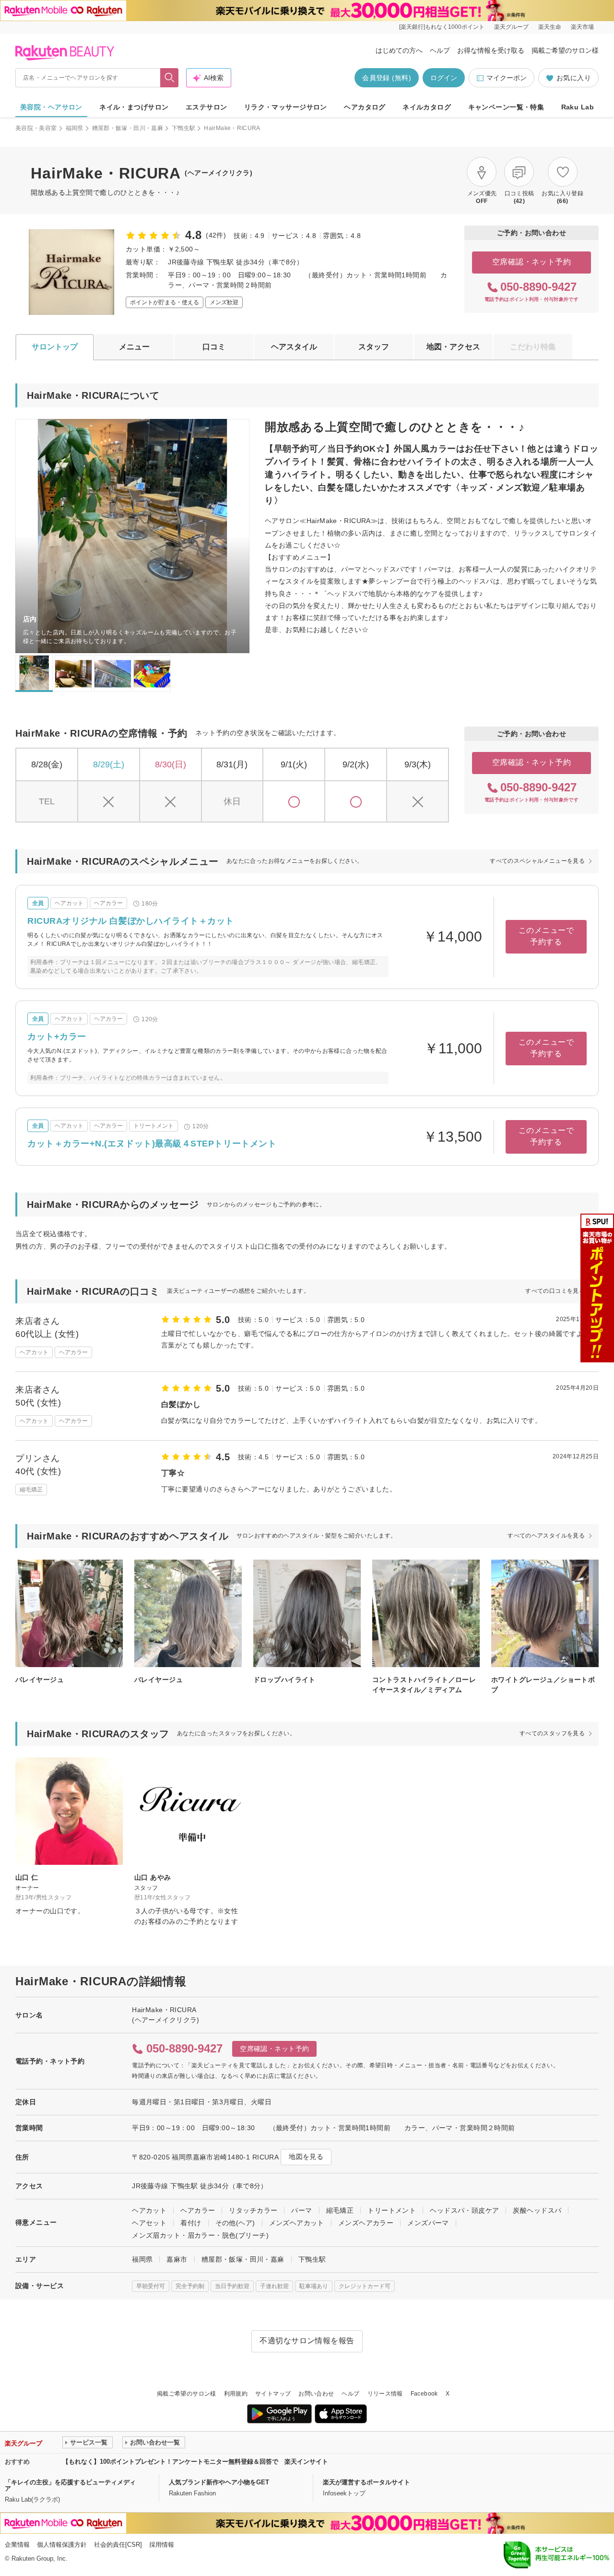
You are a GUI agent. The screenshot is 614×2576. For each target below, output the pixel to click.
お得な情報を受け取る (491, 50)
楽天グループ (511, 27)
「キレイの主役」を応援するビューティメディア (70, 2485)
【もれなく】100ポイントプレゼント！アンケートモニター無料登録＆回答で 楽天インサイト (195, 2462)
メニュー (134, 347)
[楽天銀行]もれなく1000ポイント (442, 27)
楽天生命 (550, 27)
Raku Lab (578, 107)
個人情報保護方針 (62, 2545)
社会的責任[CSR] (118, 2545)
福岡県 (75, 128)
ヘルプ (440, 50)
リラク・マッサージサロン (286, 107)
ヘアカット (149, 2210)
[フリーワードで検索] (170, 78)
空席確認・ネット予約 (532, 262)
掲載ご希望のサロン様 (565, 50)
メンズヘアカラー (366, 2223)
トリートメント (392, 2210)
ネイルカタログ (427, 107)
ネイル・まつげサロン (134, 107)
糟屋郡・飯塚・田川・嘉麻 (128, 128)
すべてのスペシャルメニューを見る (537, 861)
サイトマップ (273, 2394)
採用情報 (162, 2545)
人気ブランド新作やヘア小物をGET (219, 2482)
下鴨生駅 (183, 128)
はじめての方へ (399, 50)
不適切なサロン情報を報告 (307, 2341)
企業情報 (17, 2545)
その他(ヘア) (235, 2223)
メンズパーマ (428, 2223)
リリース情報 (385, 2394)
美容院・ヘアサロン (51, 107)
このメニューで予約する (546, 936)
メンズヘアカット (297, 2223)
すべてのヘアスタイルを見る (546, 1536)
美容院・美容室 (36, 128)
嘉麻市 (177, 2259)
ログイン (444, 78)
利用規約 (236, 2394)
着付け (191, 2223)
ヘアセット (149, 2223)
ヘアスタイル (294, 347)
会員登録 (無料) (387, 78)
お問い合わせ (316, 2394)
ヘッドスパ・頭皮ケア (464, 2210)
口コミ (214, 347)
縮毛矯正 (340, 2210)
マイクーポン (507, 78)
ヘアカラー (198, 2210)
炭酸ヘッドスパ (537, 2210)
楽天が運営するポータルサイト (366, 2482)
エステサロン (207, 107)
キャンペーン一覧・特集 (506, 107)
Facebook (424, 2394)
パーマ (301, 2210)
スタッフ (374, 347)
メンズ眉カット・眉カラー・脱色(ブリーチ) (200, 2235)
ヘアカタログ (365, 107)
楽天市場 (582, 27)
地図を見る (306, 2157)
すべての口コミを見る (555, 1291)
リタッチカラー (253, 2210)
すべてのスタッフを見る (552, 1733)
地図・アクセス (453, 347)
